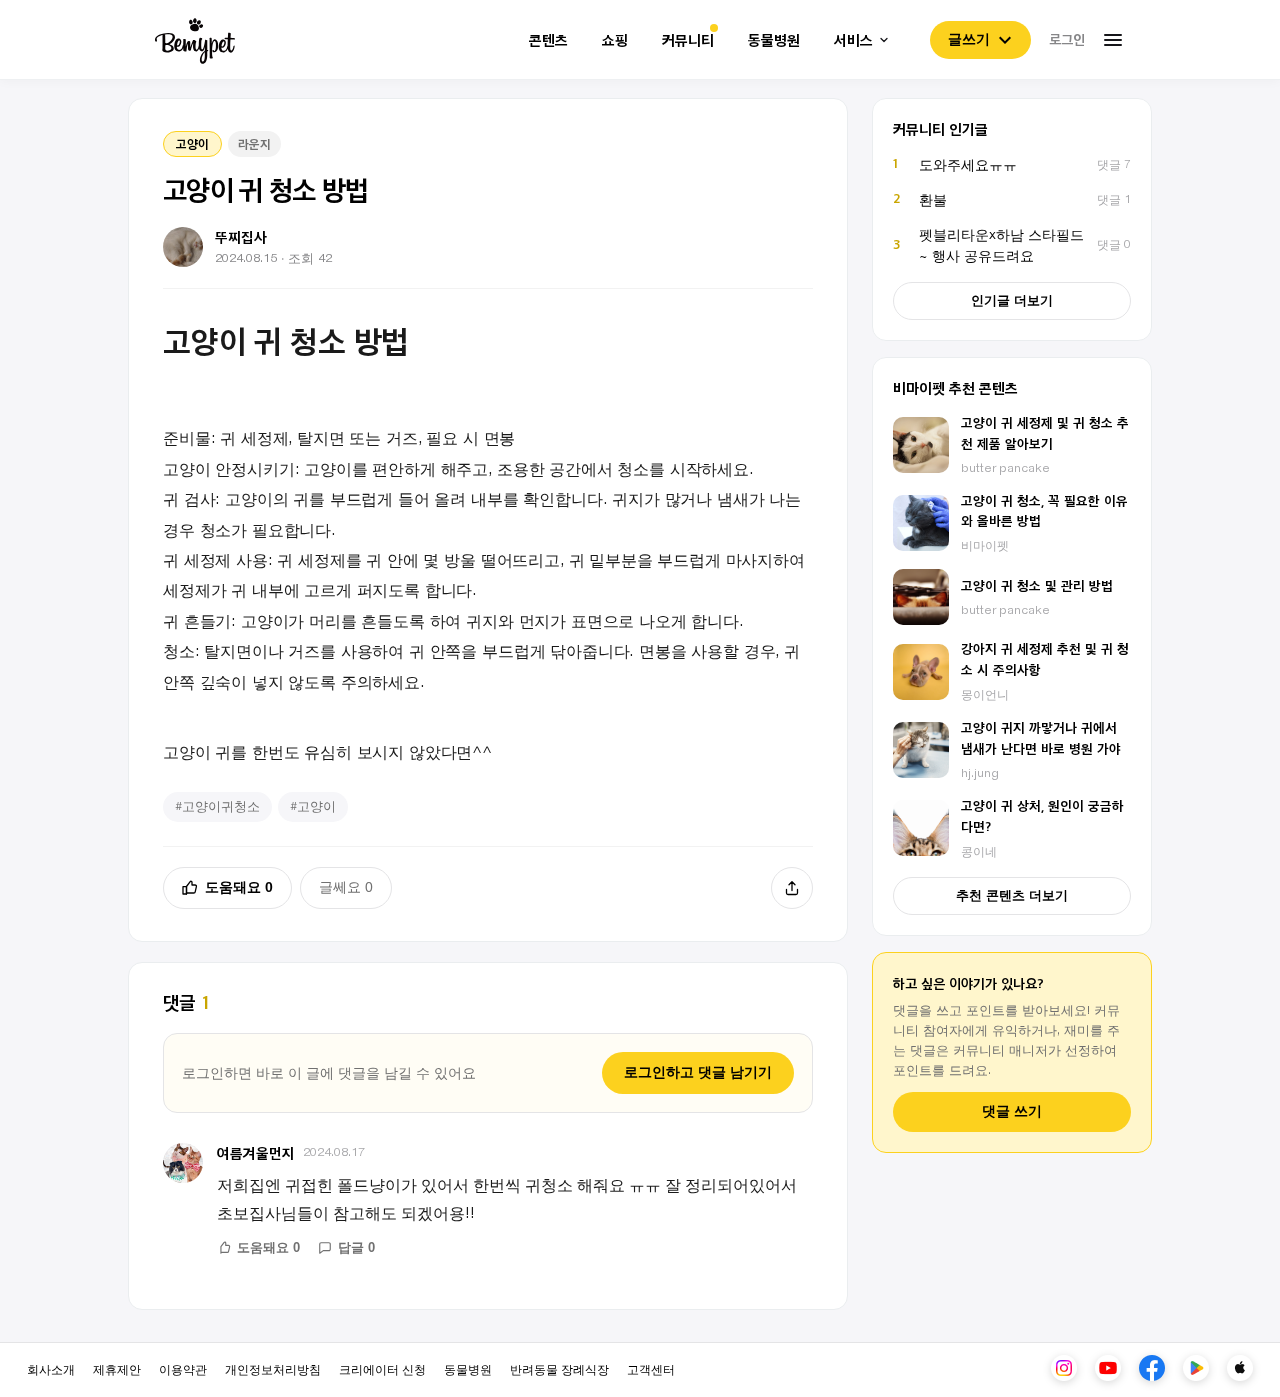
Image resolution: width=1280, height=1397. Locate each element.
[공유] (792, 888)
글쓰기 (969, 39)
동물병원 (774, 40)
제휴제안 (117, 1368)
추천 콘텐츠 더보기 (1012, 895)
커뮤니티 (688, 40)
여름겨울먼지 (256, 1152)
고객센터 (651, 1368)
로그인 (1067, 39)
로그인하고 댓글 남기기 (698, 1072)
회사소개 (51, 1368)
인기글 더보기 (1012, 300)
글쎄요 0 (346, 887)
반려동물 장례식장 (559, 1368)
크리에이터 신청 (382, 1368)
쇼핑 (615, 40)
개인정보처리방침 (273, 1368)
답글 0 (356, 1247)
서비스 (853, 40)
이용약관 (183, 1368)
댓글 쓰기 (1012, 1111)
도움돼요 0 (239, 887)
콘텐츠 (548, 40)
